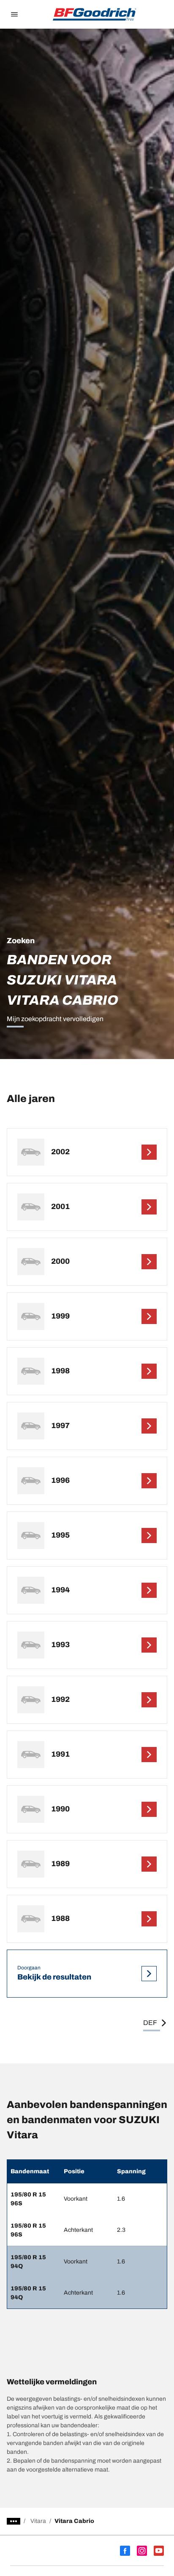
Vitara (38, 2521)
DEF (150, 2023)
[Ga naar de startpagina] (95, 14)
